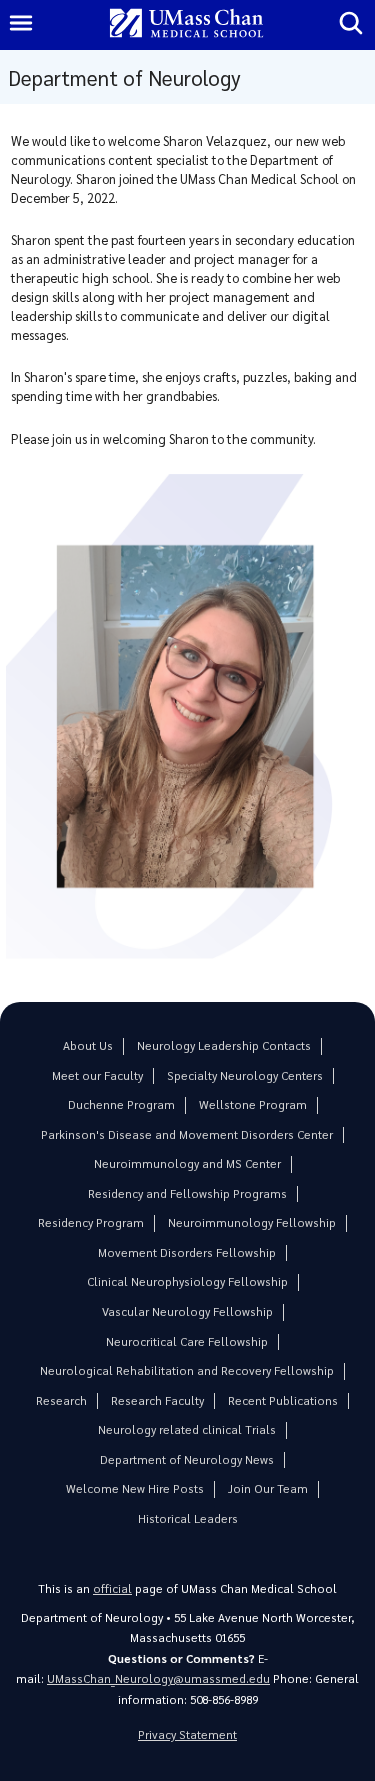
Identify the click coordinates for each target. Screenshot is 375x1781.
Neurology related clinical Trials (187, 1429)
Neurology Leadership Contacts (224, 1045)
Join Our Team (268, 1488)
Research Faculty (157, 1400)
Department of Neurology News (187, 1459)
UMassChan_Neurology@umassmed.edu (158, 1678)
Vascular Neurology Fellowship (187, 1311)
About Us (88, 1045)
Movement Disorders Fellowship (187, 1252)
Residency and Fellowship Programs (187, 1193)
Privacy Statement (187, 1734)
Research (61, 1400)
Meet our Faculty (97, 1075)
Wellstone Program (253, 1104)
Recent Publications (283, 1400)
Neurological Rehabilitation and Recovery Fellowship (187, 1370)
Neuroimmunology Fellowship (252, 1222)
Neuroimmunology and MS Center (187, 1163)
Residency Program (91, 1222)
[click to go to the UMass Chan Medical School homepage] (187, 24)
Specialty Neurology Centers (245, 1075)
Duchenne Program (121, 1104)
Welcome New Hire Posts (135, 1488)
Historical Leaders (188, 1518)
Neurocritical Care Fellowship (187, 1341)
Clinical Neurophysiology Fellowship (187, 1281)
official (112, 1588)
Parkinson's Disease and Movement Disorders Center (187, 1134)
